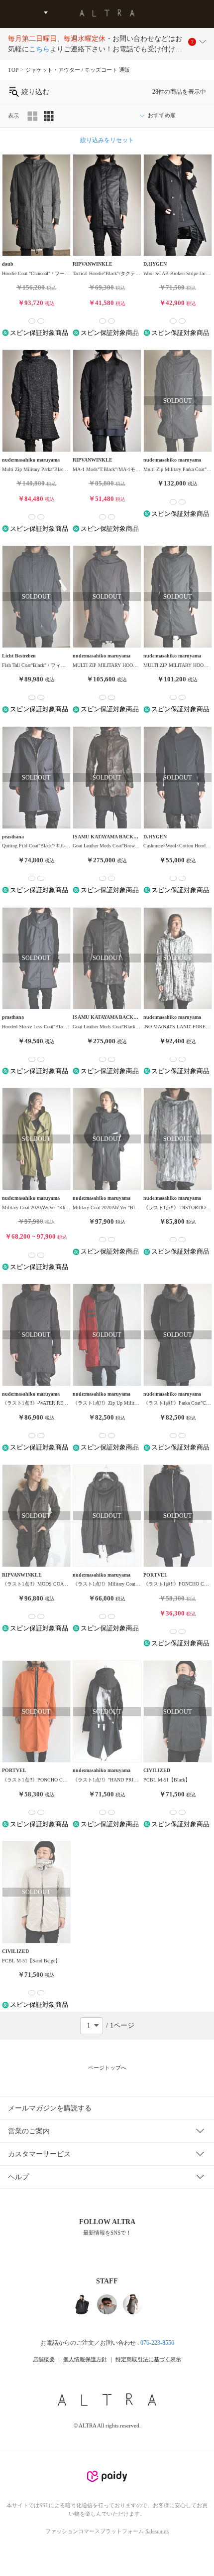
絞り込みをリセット (107, 140)
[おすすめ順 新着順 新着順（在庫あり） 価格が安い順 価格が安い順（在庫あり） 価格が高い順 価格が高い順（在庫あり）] (170, 116)
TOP (13, 70)
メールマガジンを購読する (50, 2108)
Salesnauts (157, 2531)
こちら (39, 49)
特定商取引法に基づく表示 (148, 2359)
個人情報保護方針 (85, 2359)
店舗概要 (44, 2359)
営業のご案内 (29, 2131)
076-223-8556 (157, 2343)
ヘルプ (18, 2177)
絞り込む (34, 92)
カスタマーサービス (39, 2154)
